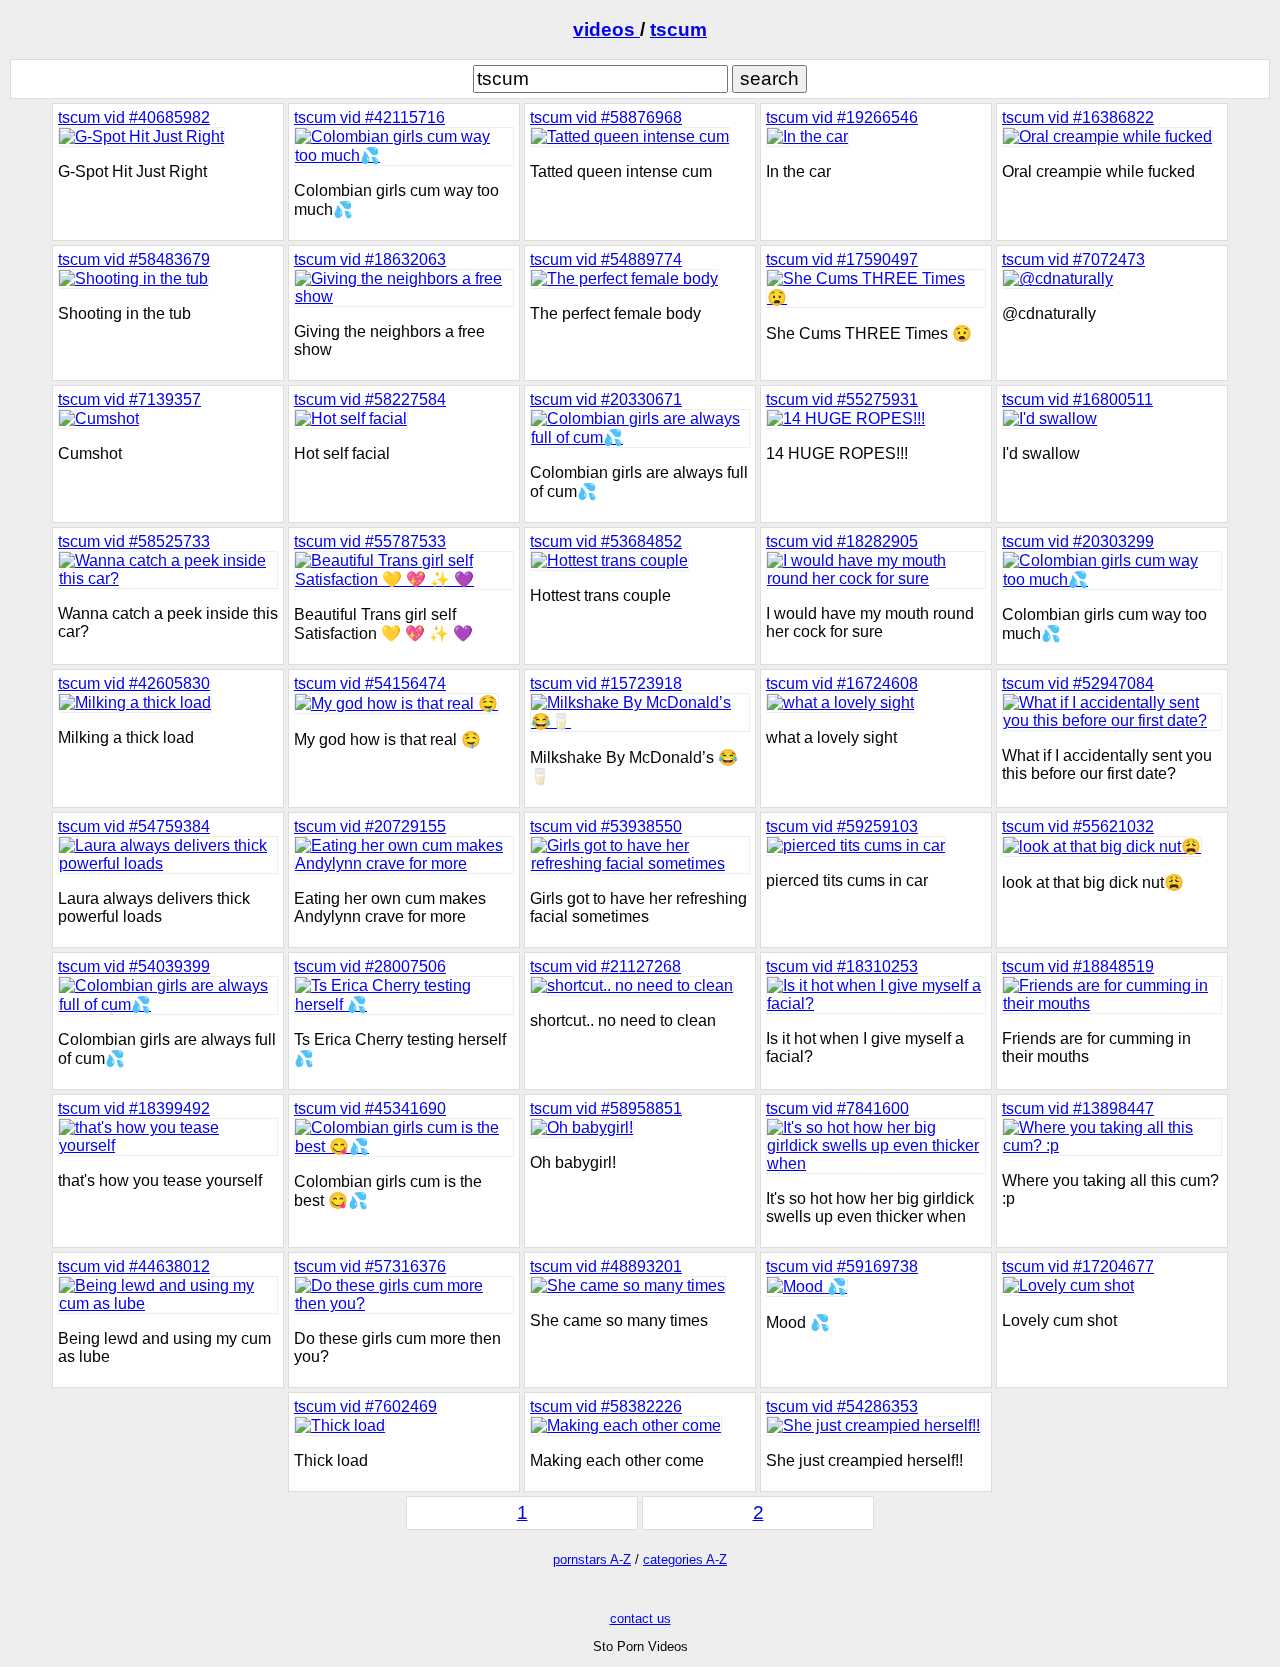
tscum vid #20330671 (606, 399)
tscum (678, 29)
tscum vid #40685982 (134, 117)
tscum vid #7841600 (837, 1108)
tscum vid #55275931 (842, 399)
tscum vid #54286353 (842, 1406)
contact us (640, 1618)
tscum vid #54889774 (606, 259)
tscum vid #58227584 (370, 399)
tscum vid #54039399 (134, 966)
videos (606, 29)
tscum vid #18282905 (842, 541)
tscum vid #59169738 (842, 1266)
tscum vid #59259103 (842, 826)
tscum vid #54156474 (370, 683)
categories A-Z (685, 1559)
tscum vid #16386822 (1078, 117)
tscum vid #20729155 (370, 826)
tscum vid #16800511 (1077, 399)
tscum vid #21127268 (605, 966)
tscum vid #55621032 (1078, 826)
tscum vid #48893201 (606, 1266)
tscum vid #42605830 (134, 683)
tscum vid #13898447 (1078, 1108)
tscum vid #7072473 (1073, 259)
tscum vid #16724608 (842, 683)
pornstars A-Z (592, 1559)
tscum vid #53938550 (606, 826)
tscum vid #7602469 (365, 1406)
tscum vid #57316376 (370, 1266)
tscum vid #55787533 (370, 541)
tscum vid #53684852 (606, 541)
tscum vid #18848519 (1078, 966)
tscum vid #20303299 (1078, 541)
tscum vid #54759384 (134, 826)
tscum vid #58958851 (606, 1108)
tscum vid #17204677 (1078, 1266)
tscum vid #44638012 (134, 1266)
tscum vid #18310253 (842, 966)
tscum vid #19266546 (842, 117)
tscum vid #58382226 (606, 1406)
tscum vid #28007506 (370, 966)
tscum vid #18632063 (370, 259)
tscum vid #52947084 (1078, 683)
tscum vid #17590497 (842, 259)
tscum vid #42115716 (369, 117)
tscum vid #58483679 (134, 259)
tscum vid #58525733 (134, 541)
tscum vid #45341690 (370, 1108)
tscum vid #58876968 (606, 117)
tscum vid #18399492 (134, 1108)
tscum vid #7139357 (129, 399)
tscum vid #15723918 (606, 683)
